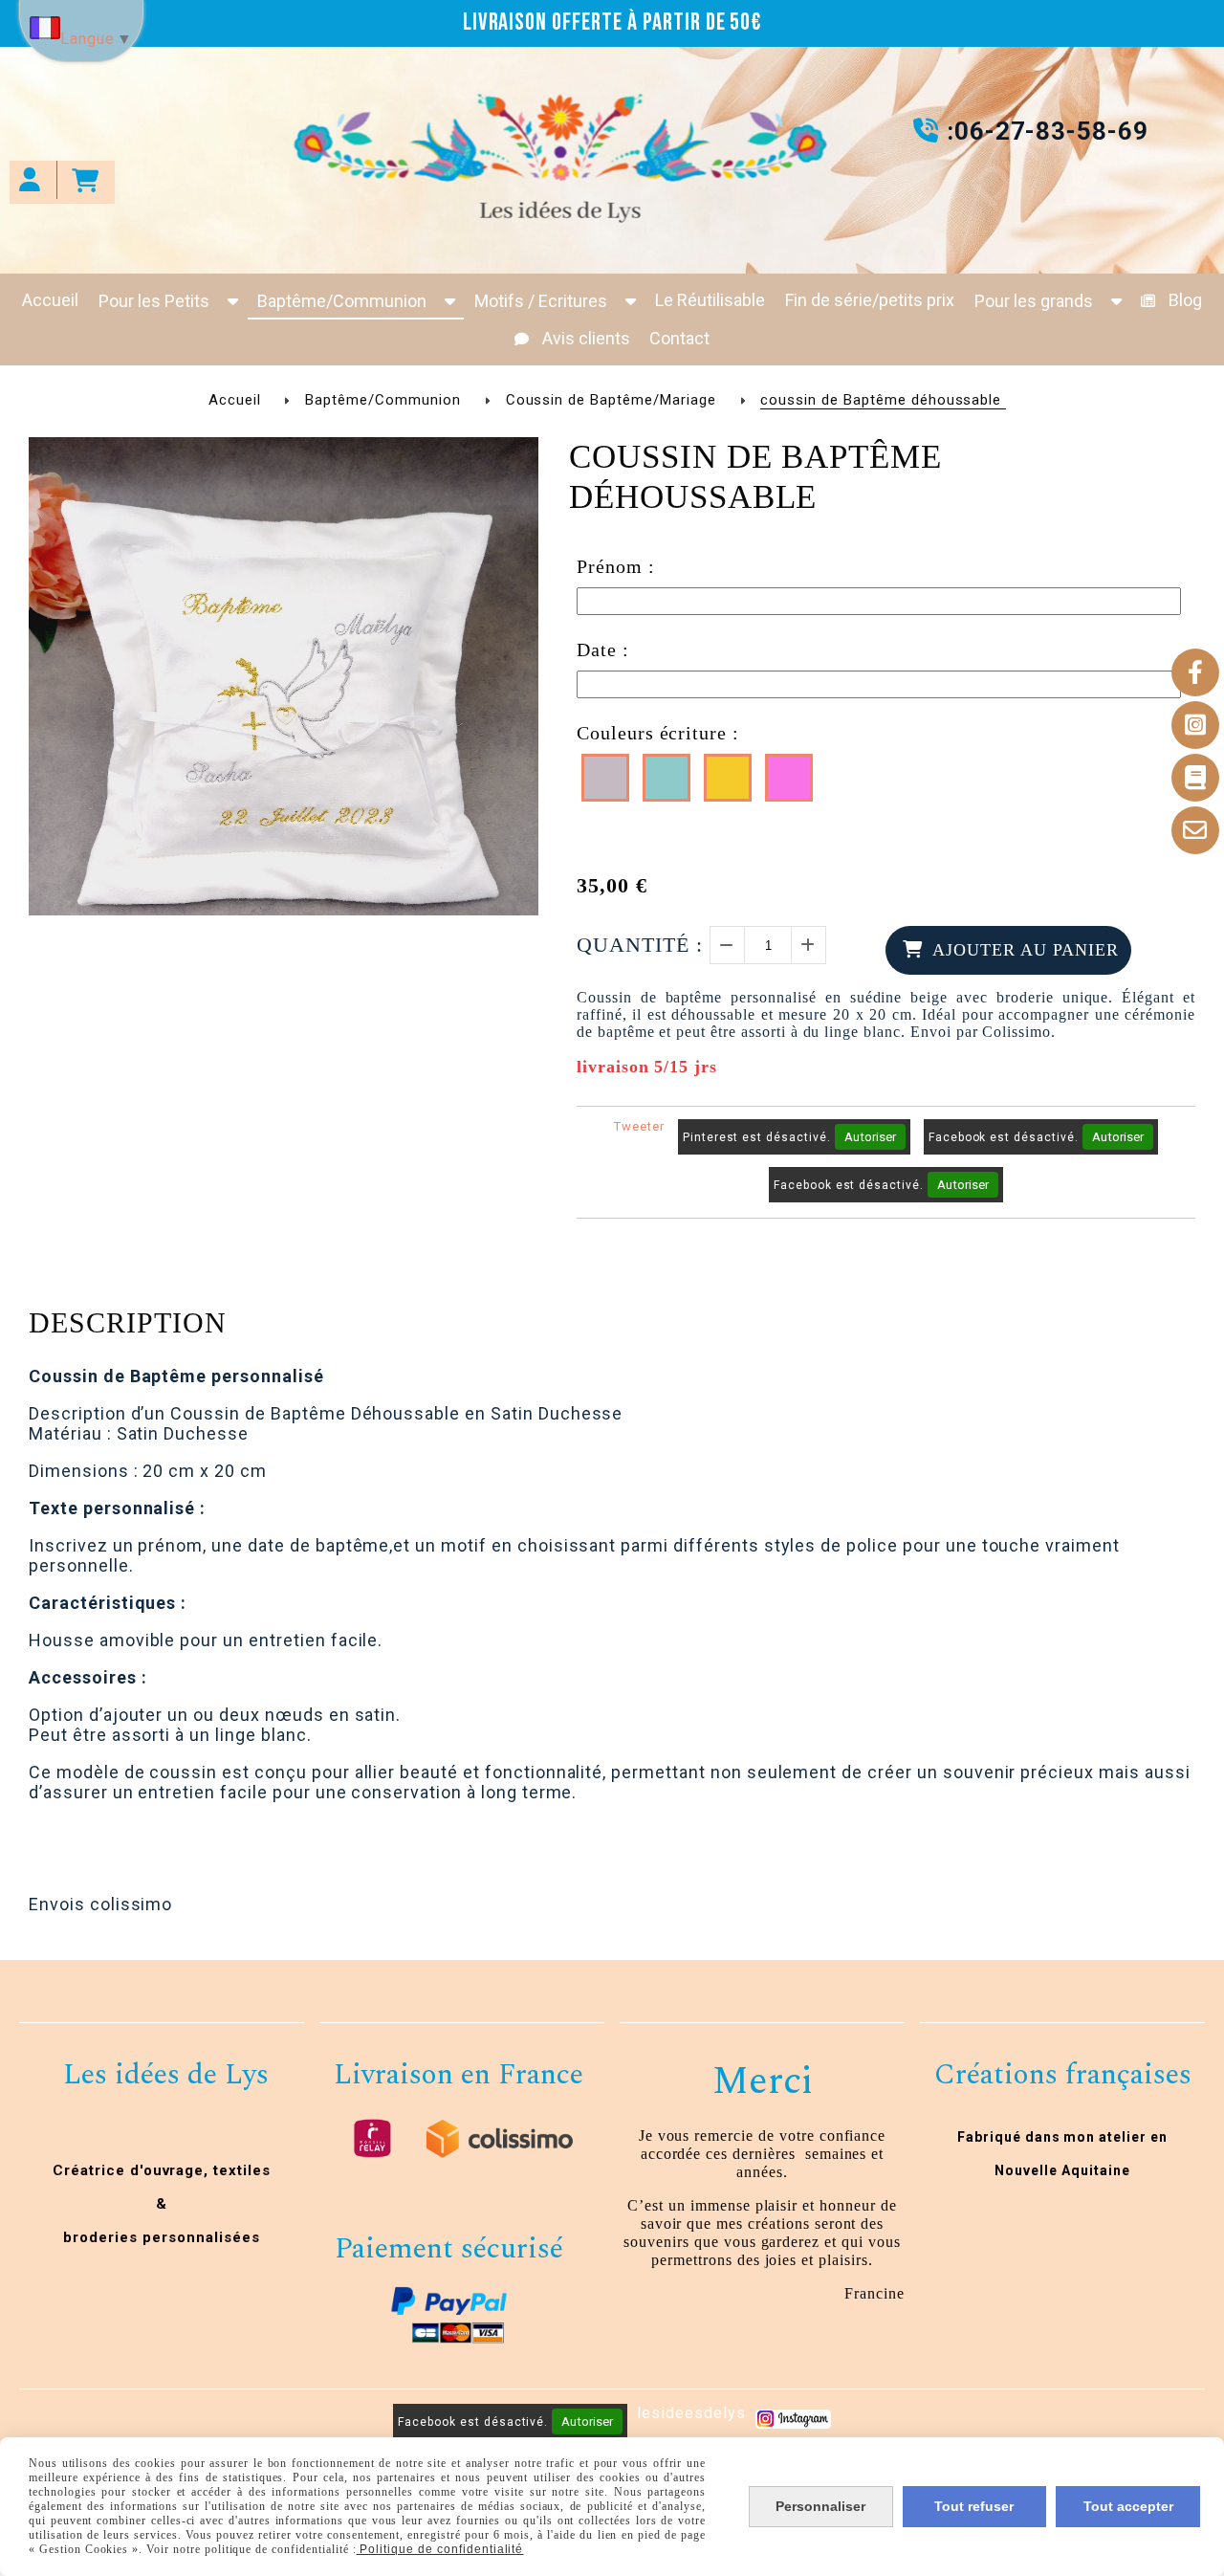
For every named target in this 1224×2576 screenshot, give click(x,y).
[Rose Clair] (789, 778)
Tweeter (639, 1126)
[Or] (728, 778)
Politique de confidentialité (440, 2549)
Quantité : (640, 945)
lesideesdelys (691, 2413)
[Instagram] (1195, 725)
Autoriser (870, 1137)
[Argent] (605, 778)
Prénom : (616, 566)
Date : (603, 650)
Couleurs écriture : (658, 733)
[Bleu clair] (667, 778)
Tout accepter (1128, 2506)
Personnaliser (820, 2506)
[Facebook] (1195, 672)
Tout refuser (974, 2506)
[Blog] (1195, 778)
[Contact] (1195, 830)
